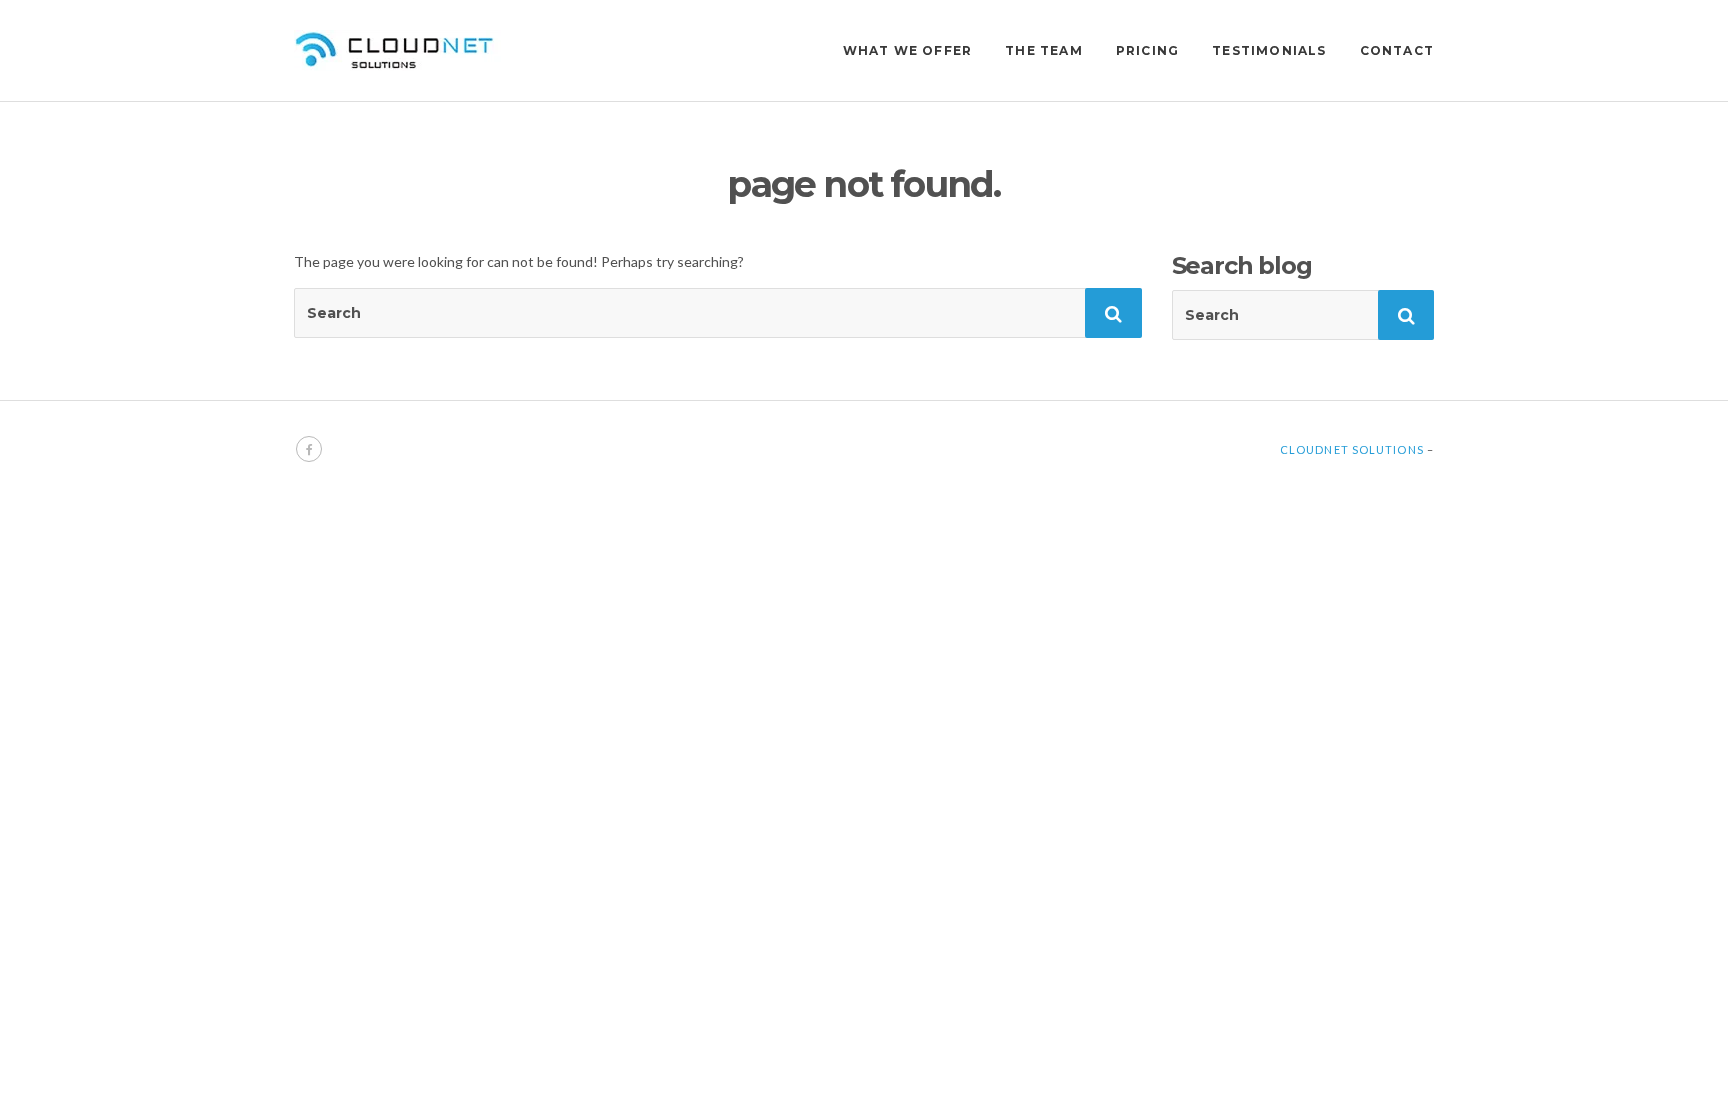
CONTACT (1397, 50)
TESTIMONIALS (1269, 50)
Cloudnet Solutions (1352, 449)
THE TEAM (1044, 50)
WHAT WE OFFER (908, 50)
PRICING (1147, 50)
